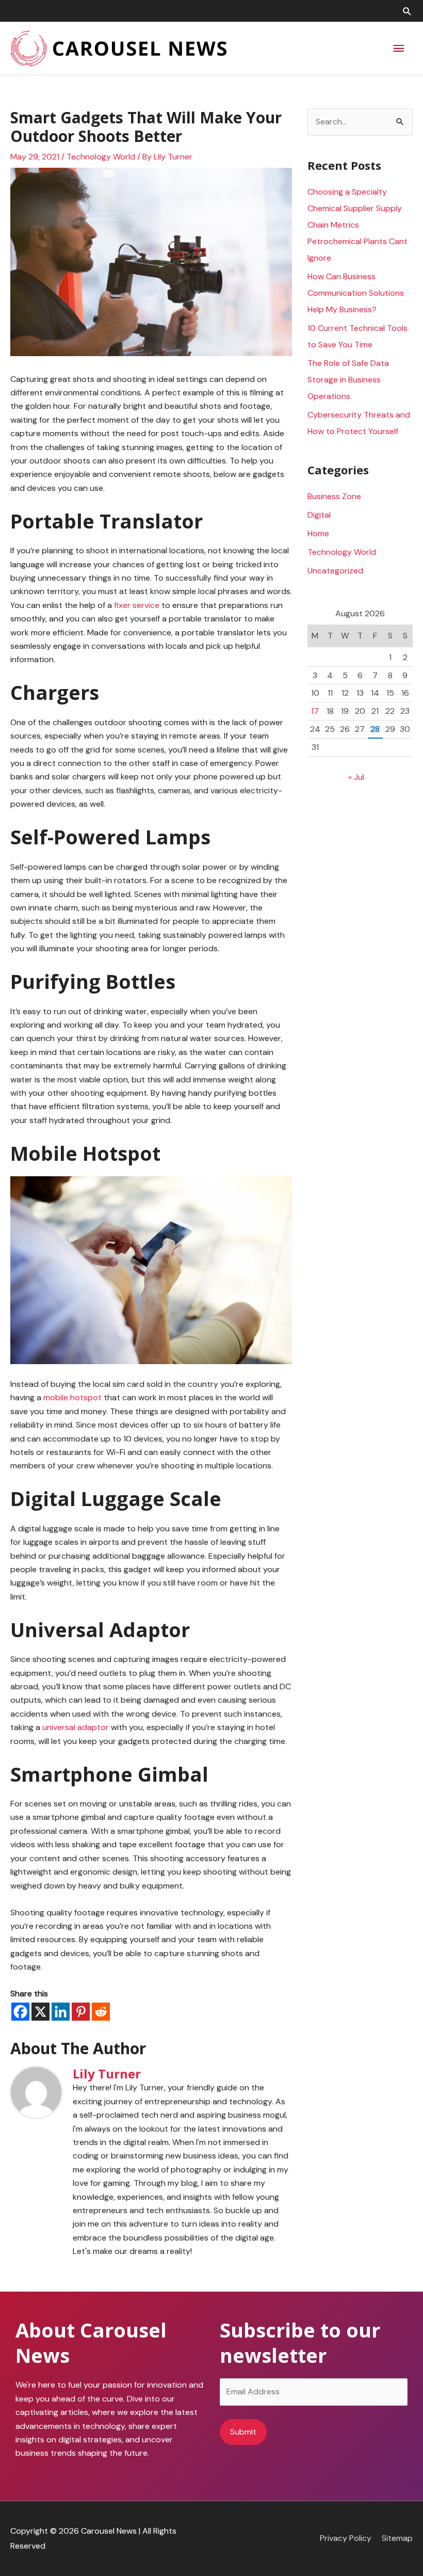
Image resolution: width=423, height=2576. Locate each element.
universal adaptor (76, 1727)
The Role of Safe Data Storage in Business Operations (348, 380)
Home (318, 533)
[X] (40, 2012)
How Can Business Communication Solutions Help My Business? (356, 293)
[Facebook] (20, 2012)
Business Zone (334, 496)
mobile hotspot (72, 1397)
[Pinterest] (81, 2012)
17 (315, 711)
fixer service (137, 605)
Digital (319, 515)
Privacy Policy (346, 2538)
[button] (407, 11)
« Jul (356, 777)
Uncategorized (335, 571)
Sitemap (397, 2538)
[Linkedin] (61, 2012)
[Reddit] (101, 2012)
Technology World (101, 157)
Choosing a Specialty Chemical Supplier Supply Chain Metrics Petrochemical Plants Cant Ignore (357, 225)
